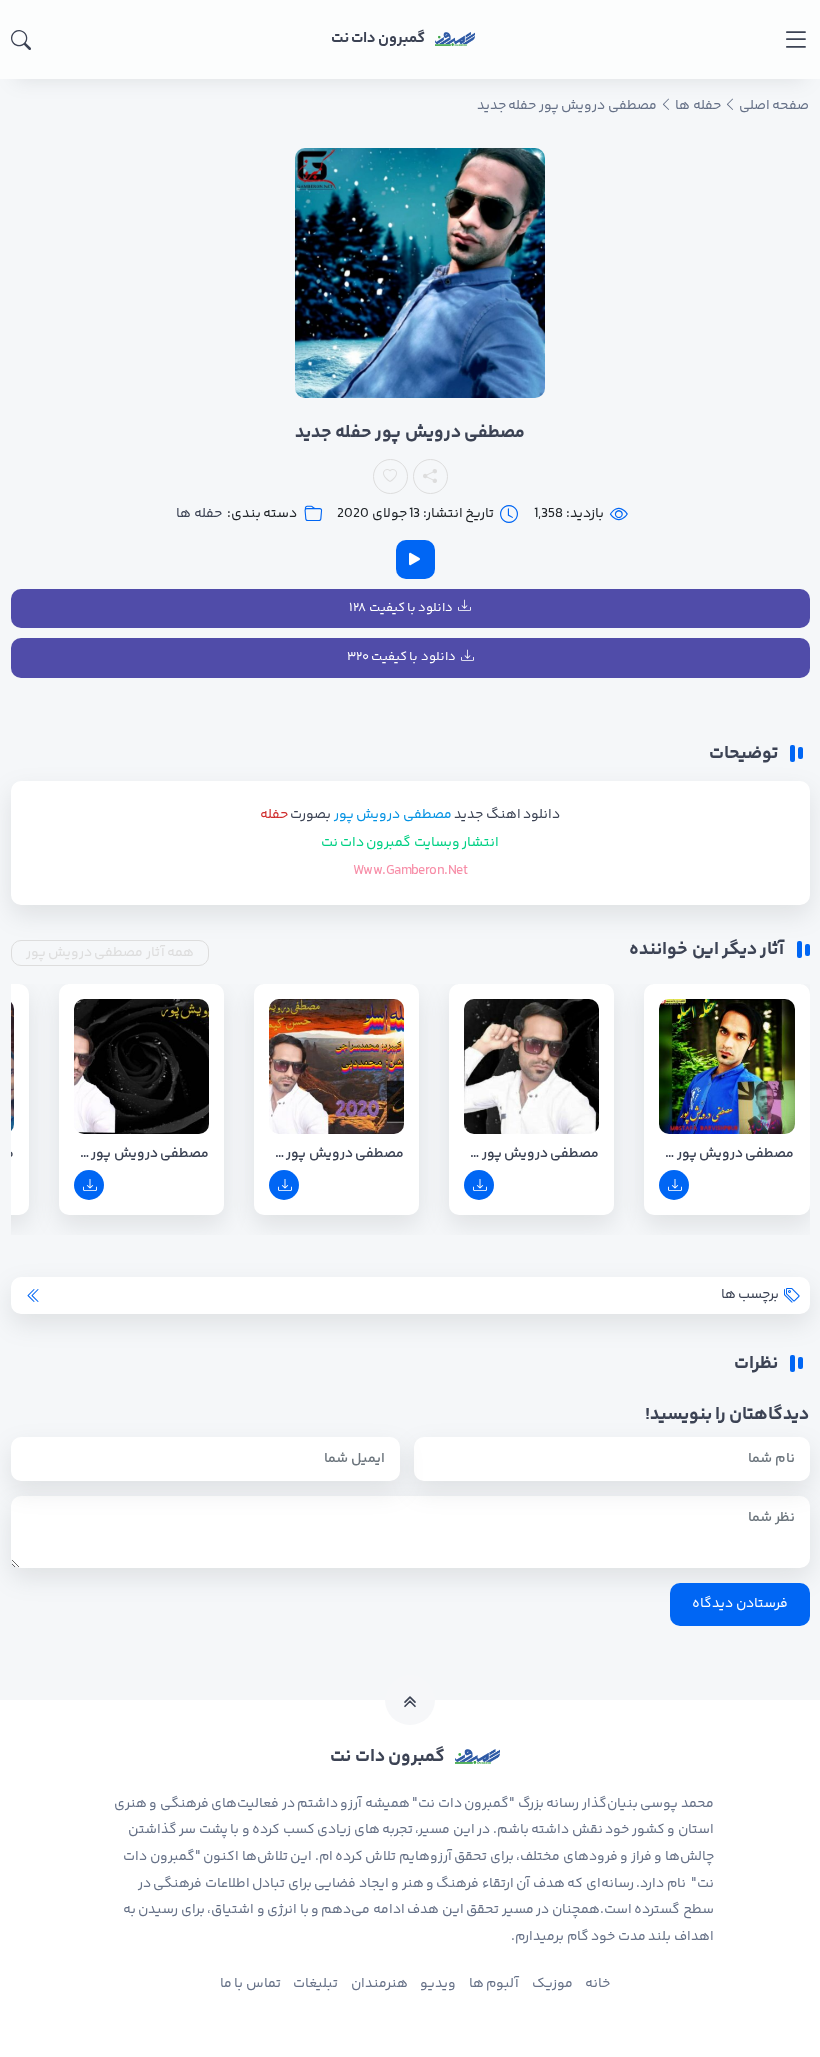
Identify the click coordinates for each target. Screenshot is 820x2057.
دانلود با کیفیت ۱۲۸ (401, 608)
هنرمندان (379, 1984)
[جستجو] (21, 40)
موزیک (552, 1984)
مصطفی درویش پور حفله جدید (531, 1154)
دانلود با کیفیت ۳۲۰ (401, 657)
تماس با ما (250, 1984)
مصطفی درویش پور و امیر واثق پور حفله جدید (726, 1154)
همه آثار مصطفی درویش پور (110, 953)
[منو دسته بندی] (795, 39)
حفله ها (198, 514)
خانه (597, 1984)
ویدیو (438, 1984)
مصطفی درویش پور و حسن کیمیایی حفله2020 (336, 1154)
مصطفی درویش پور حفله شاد (141, 1154)
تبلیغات (315, 1984)
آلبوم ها (494, 1984)
